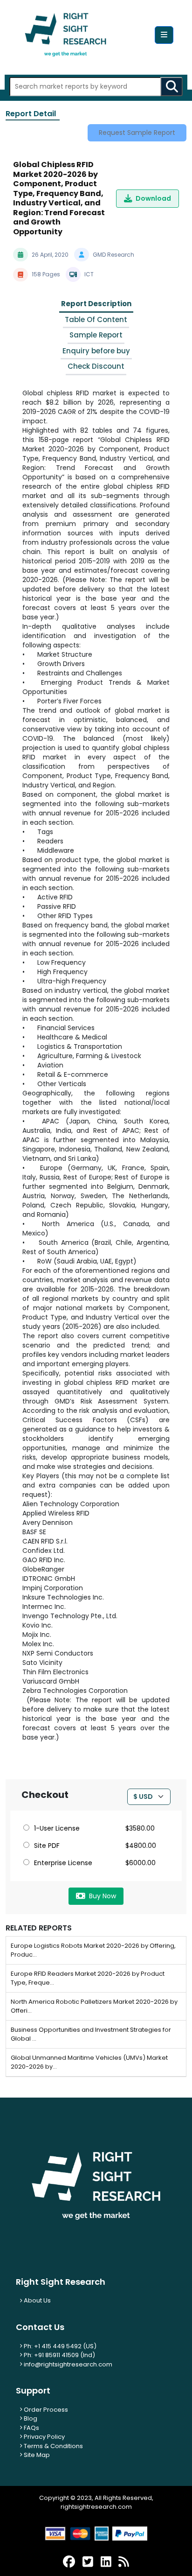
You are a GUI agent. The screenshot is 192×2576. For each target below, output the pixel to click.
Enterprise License (63, 1863)
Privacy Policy (44, 2437)
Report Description (96, 304)
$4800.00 (141, 1846)
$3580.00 (140, 1828)
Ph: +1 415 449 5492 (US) (59, 2346)
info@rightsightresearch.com (68, 2364)
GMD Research (113, 255)
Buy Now (103, 1896)
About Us (37, 2300)
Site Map (36, 2455)
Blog (30, 2418)
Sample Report (96, 335)
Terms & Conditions (53, 2446)
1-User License (57, 1828)
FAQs (31, 2428)
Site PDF (47, 1846)
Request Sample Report (137, 133)
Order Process (45, 2410)
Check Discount (96, 366)
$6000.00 (141, 1863)
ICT (89, 274)
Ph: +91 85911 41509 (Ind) (59, 2355)
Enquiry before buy (96, 351)
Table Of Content (96, 319)
